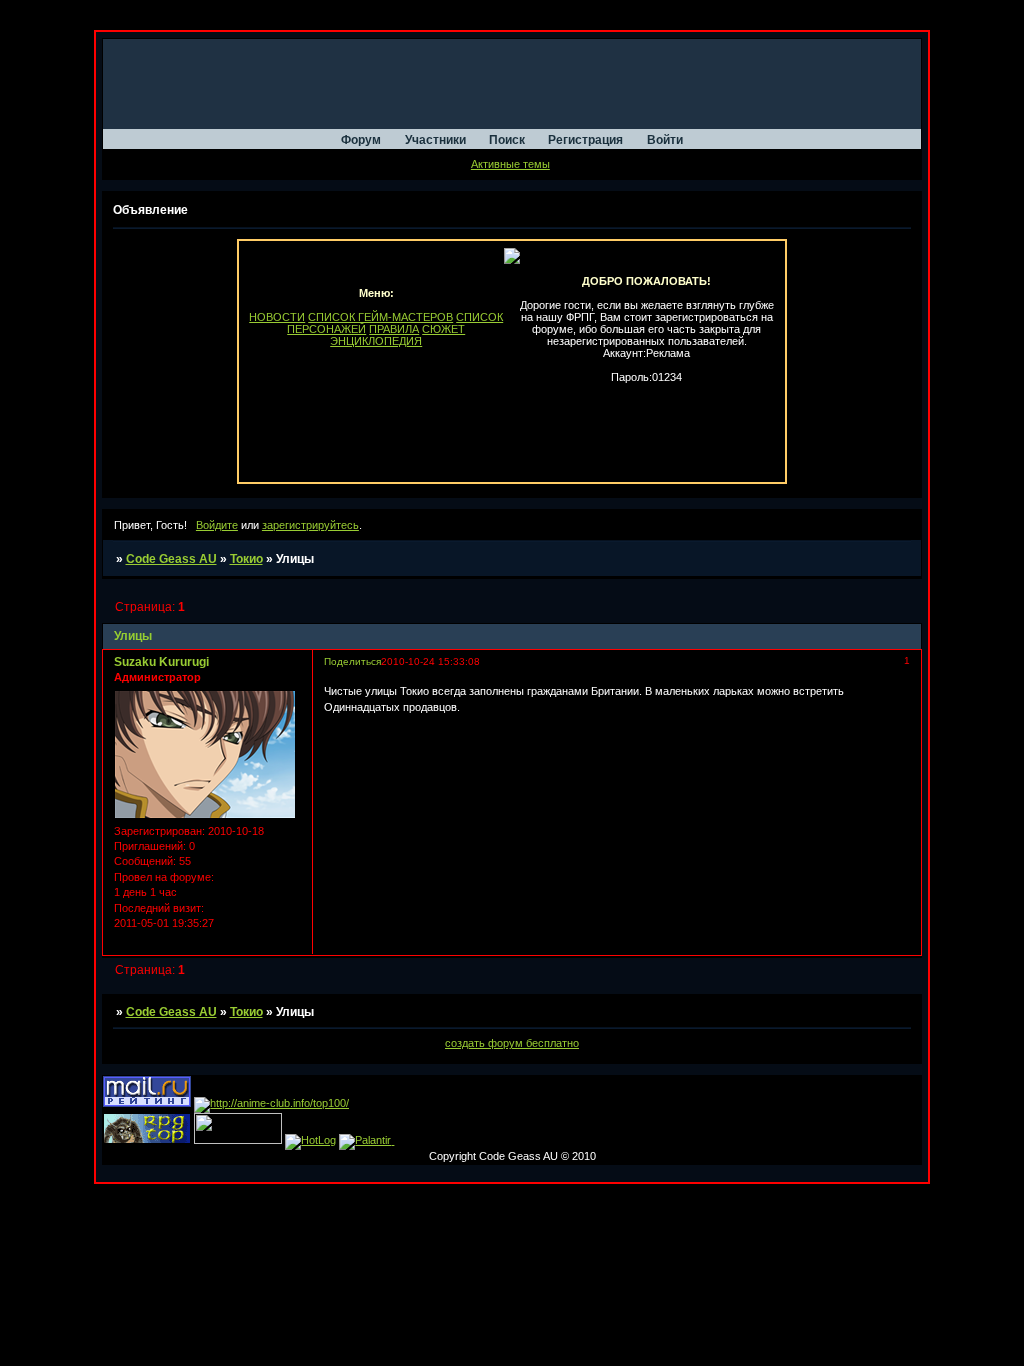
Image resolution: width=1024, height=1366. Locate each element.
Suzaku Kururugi (161, 662)
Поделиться (352, 661)
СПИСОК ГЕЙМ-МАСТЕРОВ (380, 317)
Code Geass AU (171, 559)
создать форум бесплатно (512, 1043)
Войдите (217, 525)
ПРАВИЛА (394, 329)
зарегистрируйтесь (310, 525)
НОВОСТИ (277, 317)
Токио (246, 559)
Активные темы (510, 164)
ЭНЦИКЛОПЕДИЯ (376, 341)
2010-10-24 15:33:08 (430, 661)
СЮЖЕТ (443, 329)
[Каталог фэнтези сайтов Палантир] (366, 1140)
